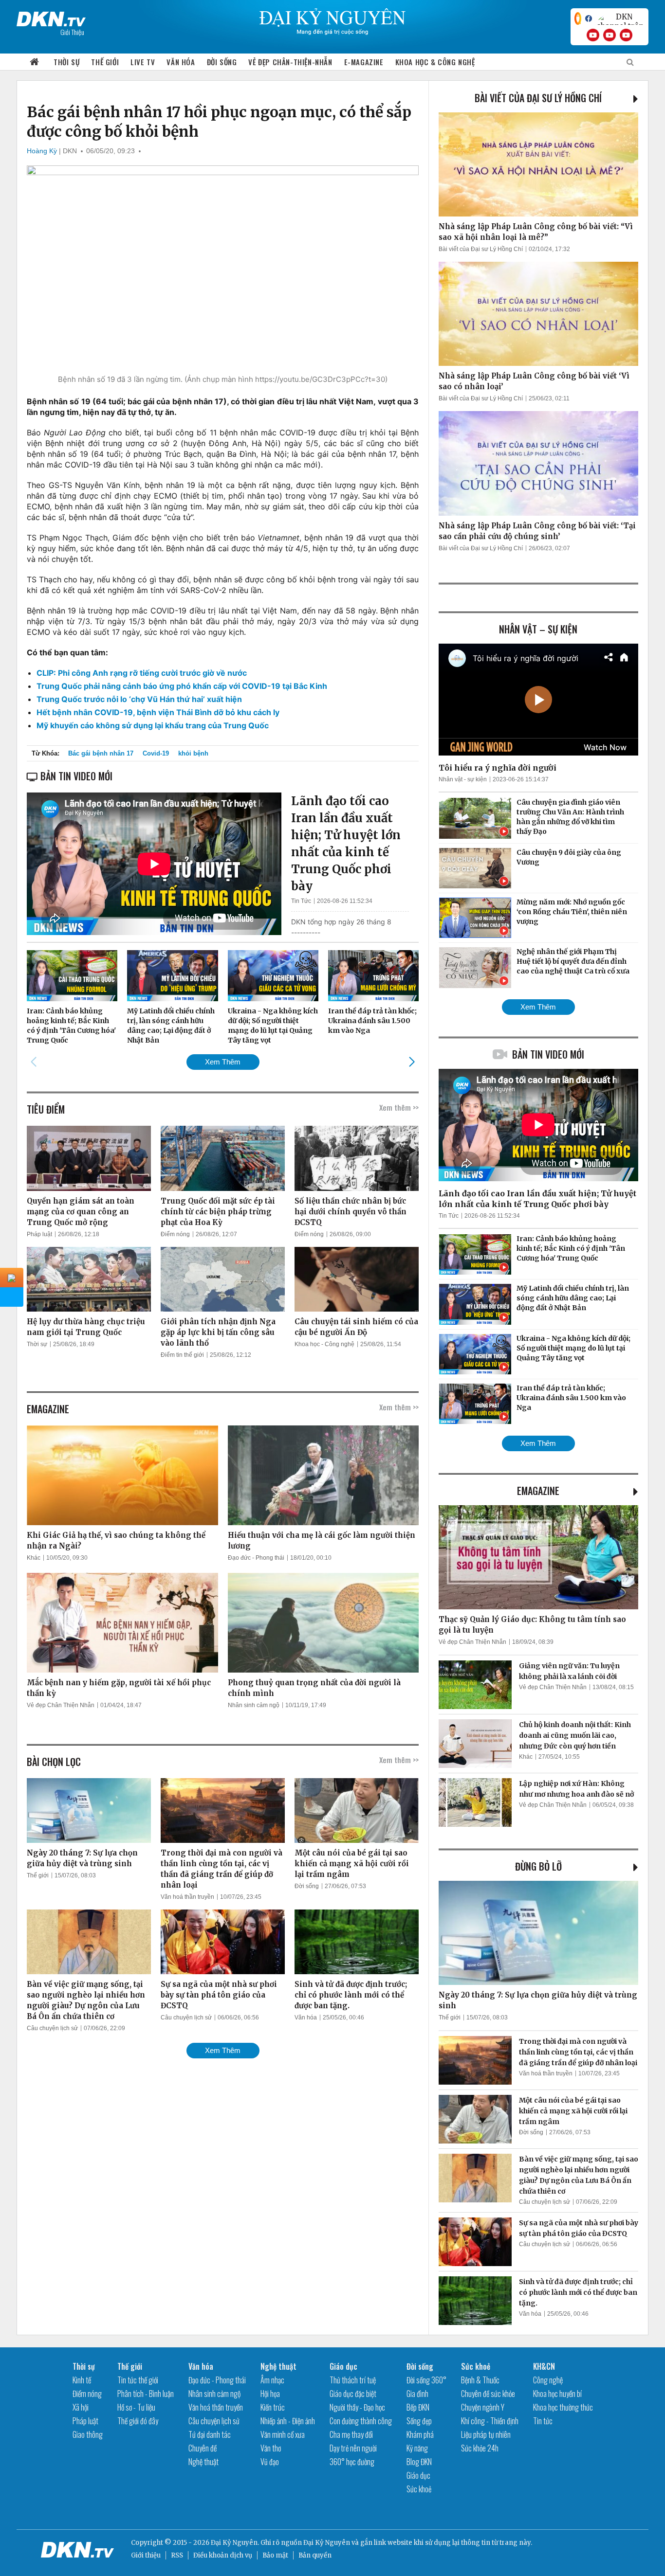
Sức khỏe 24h (480, 2448)
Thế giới (105, 62)
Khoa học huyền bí (557, 2394)
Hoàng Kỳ (42, 151)
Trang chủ (35, 62)
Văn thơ (271, 2448)
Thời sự (66, 62)
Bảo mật (275, 2555)
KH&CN (544, 2366)
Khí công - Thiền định (490, 2421)
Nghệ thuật (203, 2462)
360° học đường (352, 2462)
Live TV (143, 62)
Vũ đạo (270, 2462)
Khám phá (420, 2434)
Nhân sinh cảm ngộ (254, 1705)
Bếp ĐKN (418, 2407)
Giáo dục (343, 2366)
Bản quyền (315, 2555)
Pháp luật (39, 1234)
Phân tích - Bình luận (146, 2394)
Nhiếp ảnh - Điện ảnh (288, 2421)
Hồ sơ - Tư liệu (136, 2407)
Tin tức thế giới (138, 2380)
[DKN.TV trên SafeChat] (578, 18)
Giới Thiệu (72, 32)
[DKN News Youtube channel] (593, 35)
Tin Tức (301, 901)
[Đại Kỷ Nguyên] (51, 17)
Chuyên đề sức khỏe (488, 2394)
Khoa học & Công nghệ (435, 62)
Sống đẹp (419, 2421)
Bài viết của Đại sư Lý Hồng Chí (538, 98)
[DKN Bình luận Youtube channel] (610, 35)
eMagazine (538, 1491)
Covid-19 (156, 753)
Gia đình (417, 2394)
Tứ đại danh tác (210, 2434)
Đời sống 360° (426, 2380)
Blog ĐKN (419, 2462)
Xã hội (81, 2407)
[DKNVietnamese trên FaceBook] (589, 18)
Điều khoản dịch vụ (223, 2555)
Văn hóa (181, 62)
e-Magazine (364, 62)
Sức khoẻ (419, 2489)
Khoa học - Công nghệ (324, 1344)
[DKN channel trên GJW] (620, 18)
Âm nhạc (272, 2380)
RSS (177, 2555)
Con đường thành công (361, 2421)
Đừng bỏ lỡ (538, 1866)
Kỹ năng (417, 2448)
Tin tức (543, 2421)
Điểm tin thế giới (182, 1355)
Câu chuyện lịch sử (52, 2028)
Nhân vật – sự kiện (538, 629)
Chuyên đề (203, 2448)
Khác (34, 1558)
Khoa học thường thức (563, 2407)
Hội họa (270, 2394)
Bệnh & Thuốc (480, 2380)
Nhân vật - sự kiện (463, 779)
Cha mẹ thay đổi (351, 2434)
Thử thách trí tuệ (353, 2380)
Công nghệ (548, 2380)
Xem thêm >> (399, 1107)
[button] (412, 1062)
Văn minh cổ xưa (283, 2434)
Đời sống (222, 62)
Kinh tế (82, 2380)
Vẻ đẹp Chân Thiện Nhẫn (61, 1705)
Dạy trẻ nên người (353, 2448)
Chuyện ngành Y (483, 2407)
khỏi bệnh (193, 753)
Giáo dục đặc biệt (353, 2394)
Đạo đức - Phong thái (256, 1558)
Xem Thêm (223, 1062)
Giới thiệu (146, 2555)
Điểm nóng (175, 1234)
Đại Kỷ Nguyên (327, 2543)
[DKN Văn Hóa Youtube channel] (626, 35)
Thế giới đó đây (138, 2421)
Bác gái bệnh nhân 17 (101, 753)
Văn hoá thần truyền (187, 1897)
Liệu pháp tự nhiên (486, 2434)
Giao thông (88, 2434)
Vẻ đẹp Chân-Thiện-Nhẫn (290, 62)
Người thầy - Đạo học (357, 2407)
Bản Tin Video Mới (548, 1054)
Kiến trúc (273, 2407)
